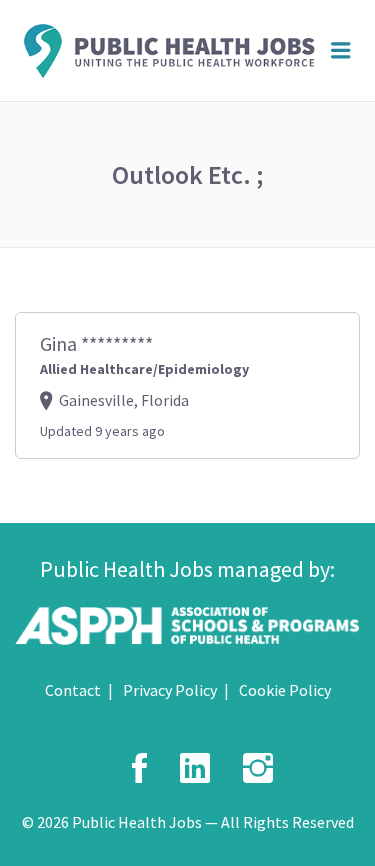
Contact (73, 690)
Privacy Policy (170, 690)
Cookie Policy (285, 690)
